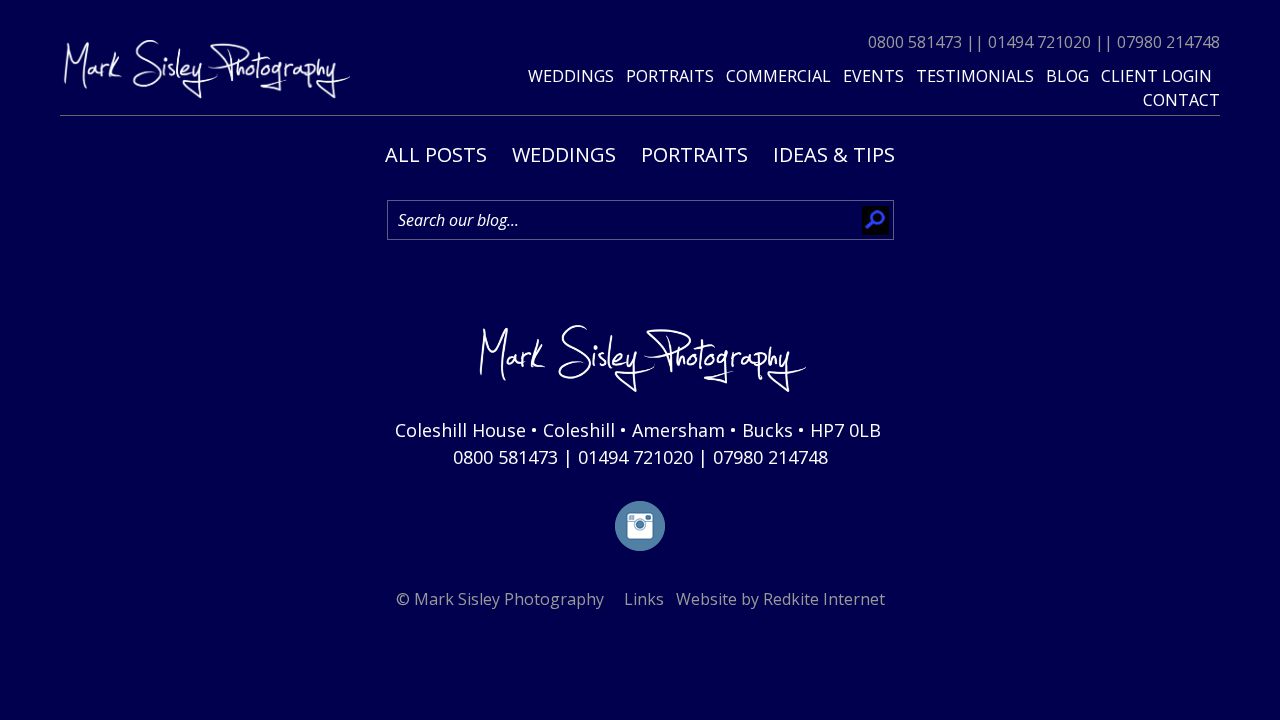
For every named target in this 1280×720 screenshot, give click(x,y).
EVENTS (873, 76)
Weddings (564, 154)
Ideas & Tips (834, 154)
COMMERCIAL (778, 76)
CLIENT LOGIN (1156, 76)
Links (644, 599)
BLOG (1067, 76)
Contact (1181, 100)
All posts (436, 154)
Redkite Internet (824, 599)
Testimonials (975, 76)
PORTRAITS (670, 76)
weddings (571, 76)
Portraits (694, 154)
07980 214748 (1168, 42)
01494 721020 (1039, 42)
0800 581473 (915, 42)
